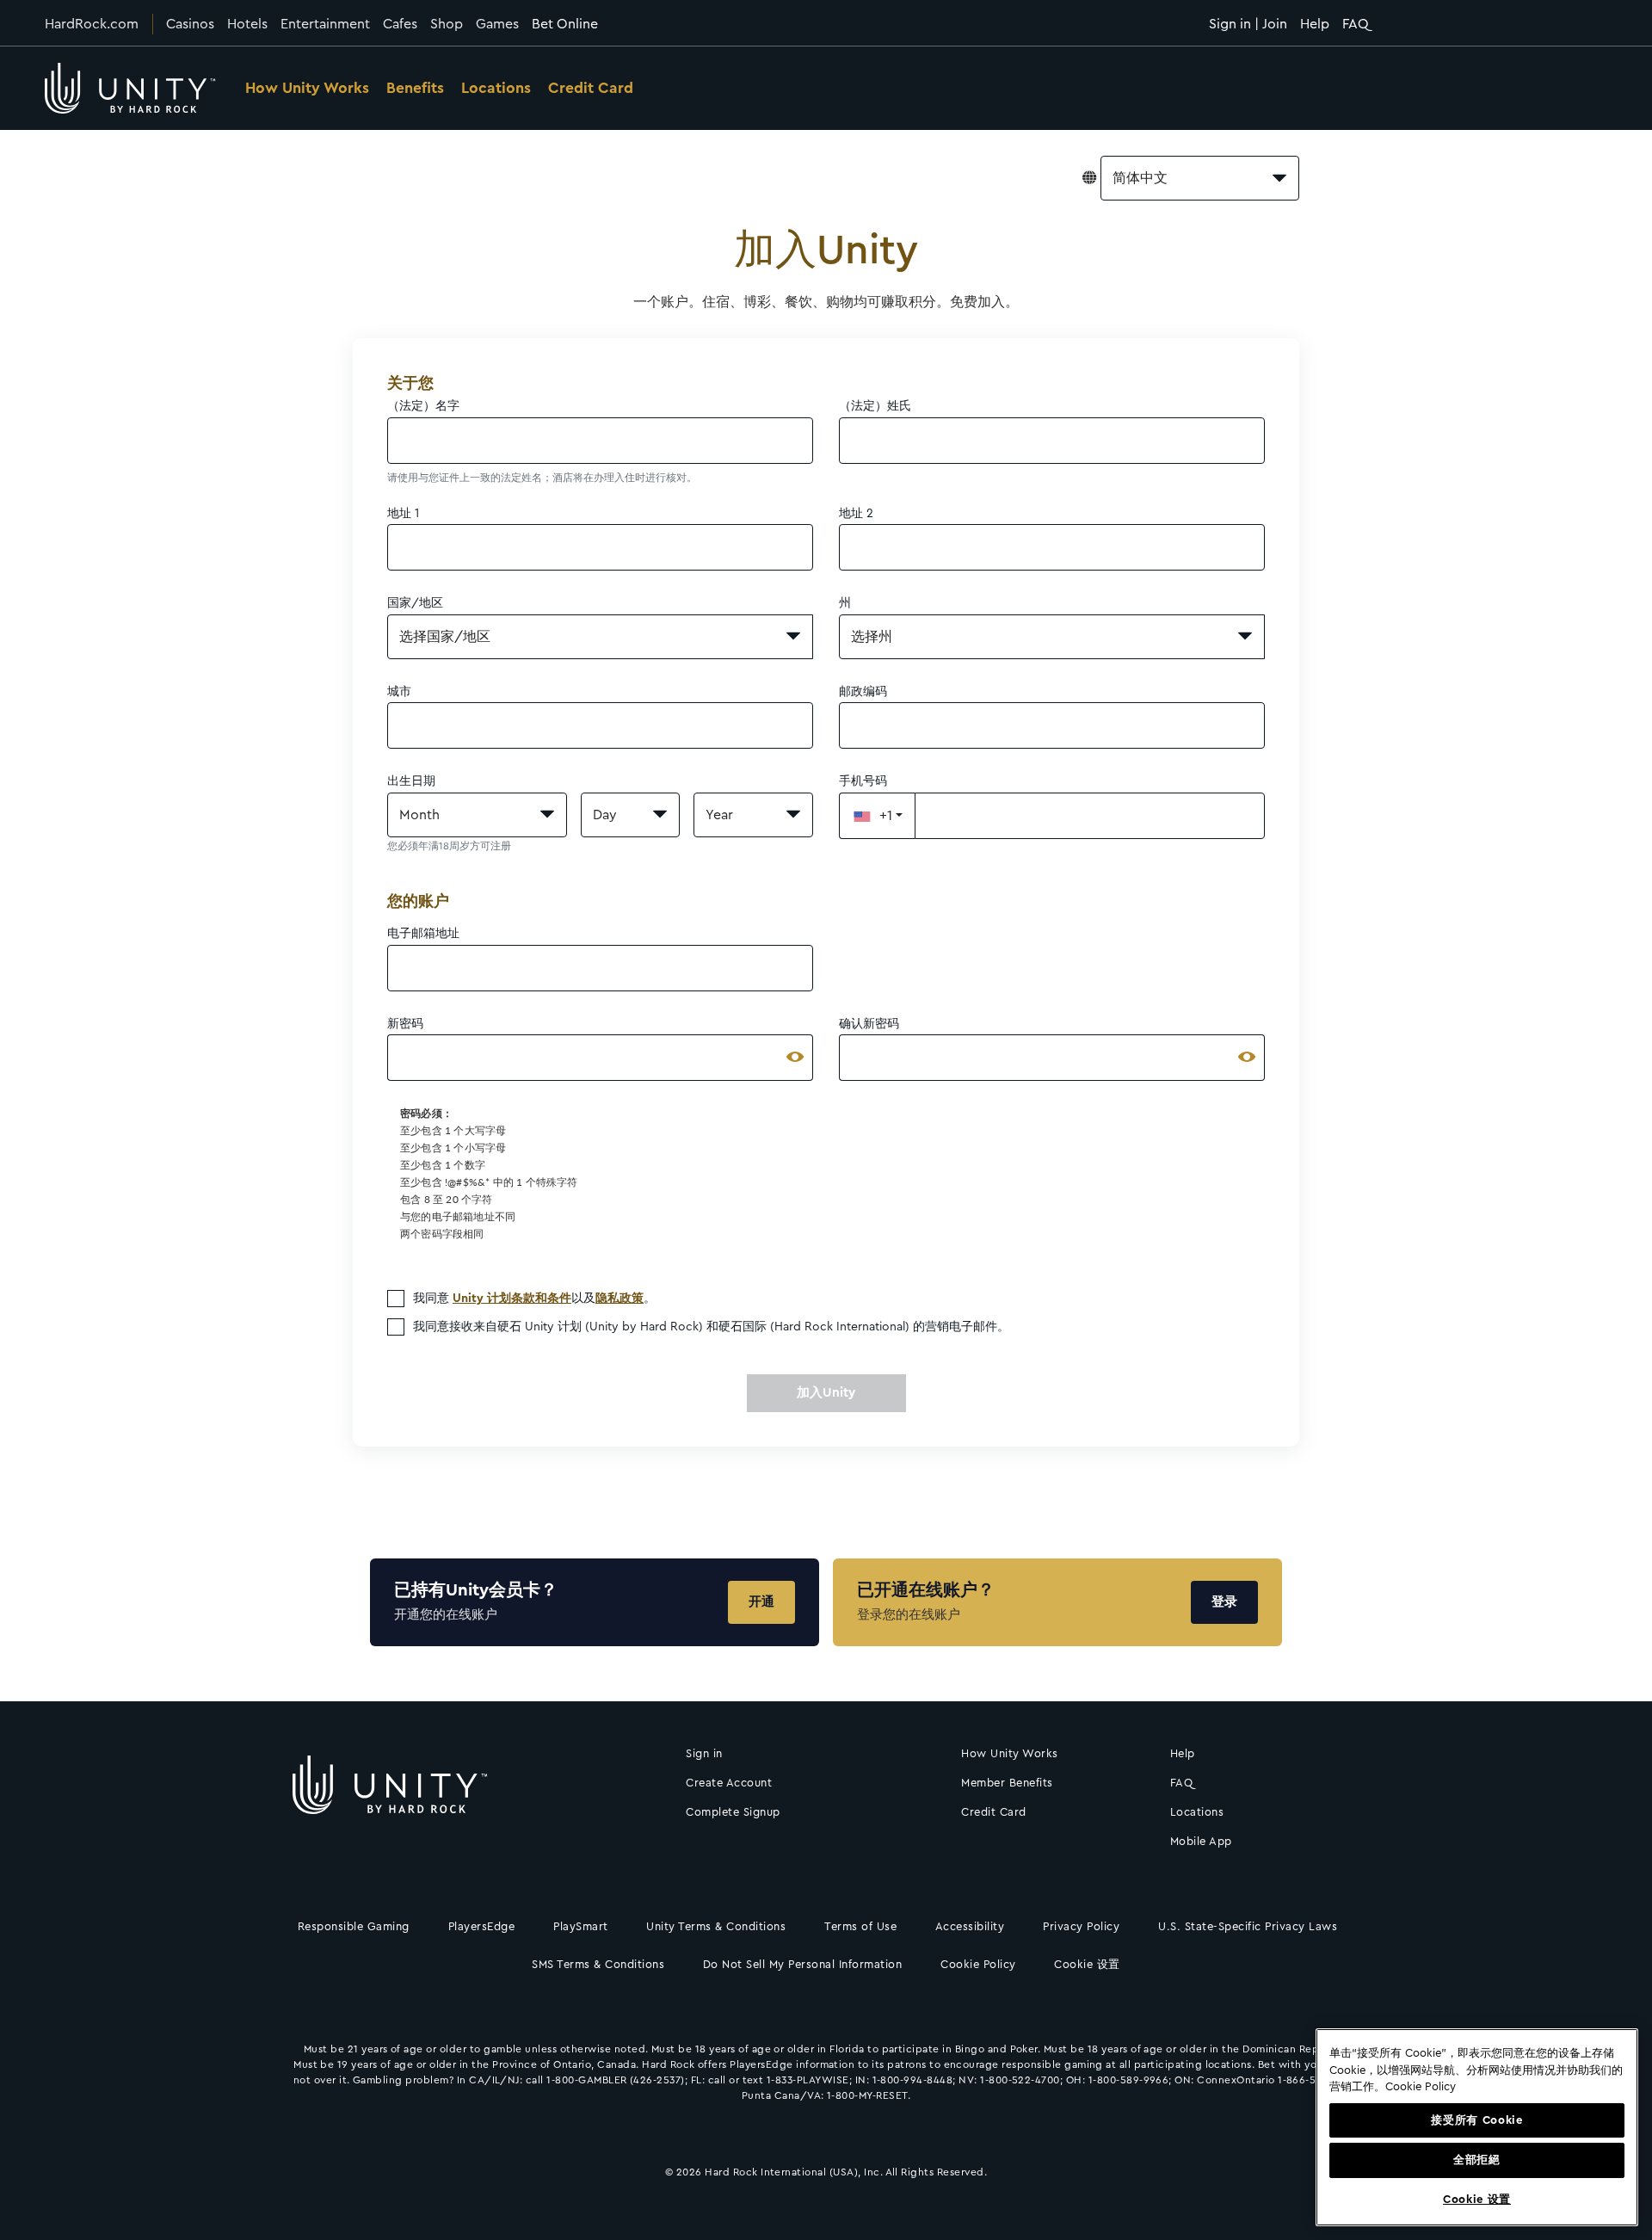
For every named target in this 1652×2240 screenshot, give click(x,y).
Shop (447, 24)
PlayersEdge (482, 1926)
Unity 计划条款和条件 (512, 1299)
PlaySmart (581, 1926)
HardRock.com (92, 24)
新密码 (405, 1024)
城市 (399, 692)
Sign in (704, 1753)
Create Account (729, 1783)
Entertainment (325, 24)
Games (497, 24)
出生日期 (411, 781)
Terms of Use (860, 1926)
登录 (1224, 1602)
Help (1315, 24)
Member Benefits (1007, 1783)
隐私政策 (619, 1299)
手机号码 (863, 781)
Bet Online (565, 24)
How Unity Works (307, 88)
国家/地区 (415, 603)
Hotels (247, 24)
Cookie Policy (978, 1964)
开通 (761, 1602)
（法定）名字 (423, 406)
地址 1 (403, 514)
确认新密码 (869, 1024)
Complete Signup (733, 1812)
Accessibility (970, 1926)
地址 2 (856, 514)
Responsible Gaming (354, 1926)
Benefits (415, 88)
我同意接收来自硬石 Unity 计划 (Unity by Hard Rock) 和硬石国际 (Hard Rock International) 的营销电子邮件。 (711, 1327)
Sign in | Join (1248, 24)
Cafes (400, 24)
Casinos (190, 24)
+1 (886, 816)
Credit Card (591, 88)
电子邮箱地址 (423, 934)
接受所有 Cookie (1476, 2120)
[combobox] (1200, 178)
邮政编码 (863, 692)
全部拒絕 (1477, 2160)
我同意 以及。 (534, 1299)
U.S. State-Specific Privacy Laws (1248, 1926)
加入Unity (826, 1393)
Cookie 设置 (1087, 1964)
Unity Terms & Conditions (716, 1926)
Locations (496, 88)
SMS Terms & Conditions (598, 1964)
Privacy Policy (1081, 1926)
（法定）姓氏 (875, 406)
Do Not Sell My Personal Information (803, 1964)
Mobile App (1201, 1841)
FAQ (1356, 24)
